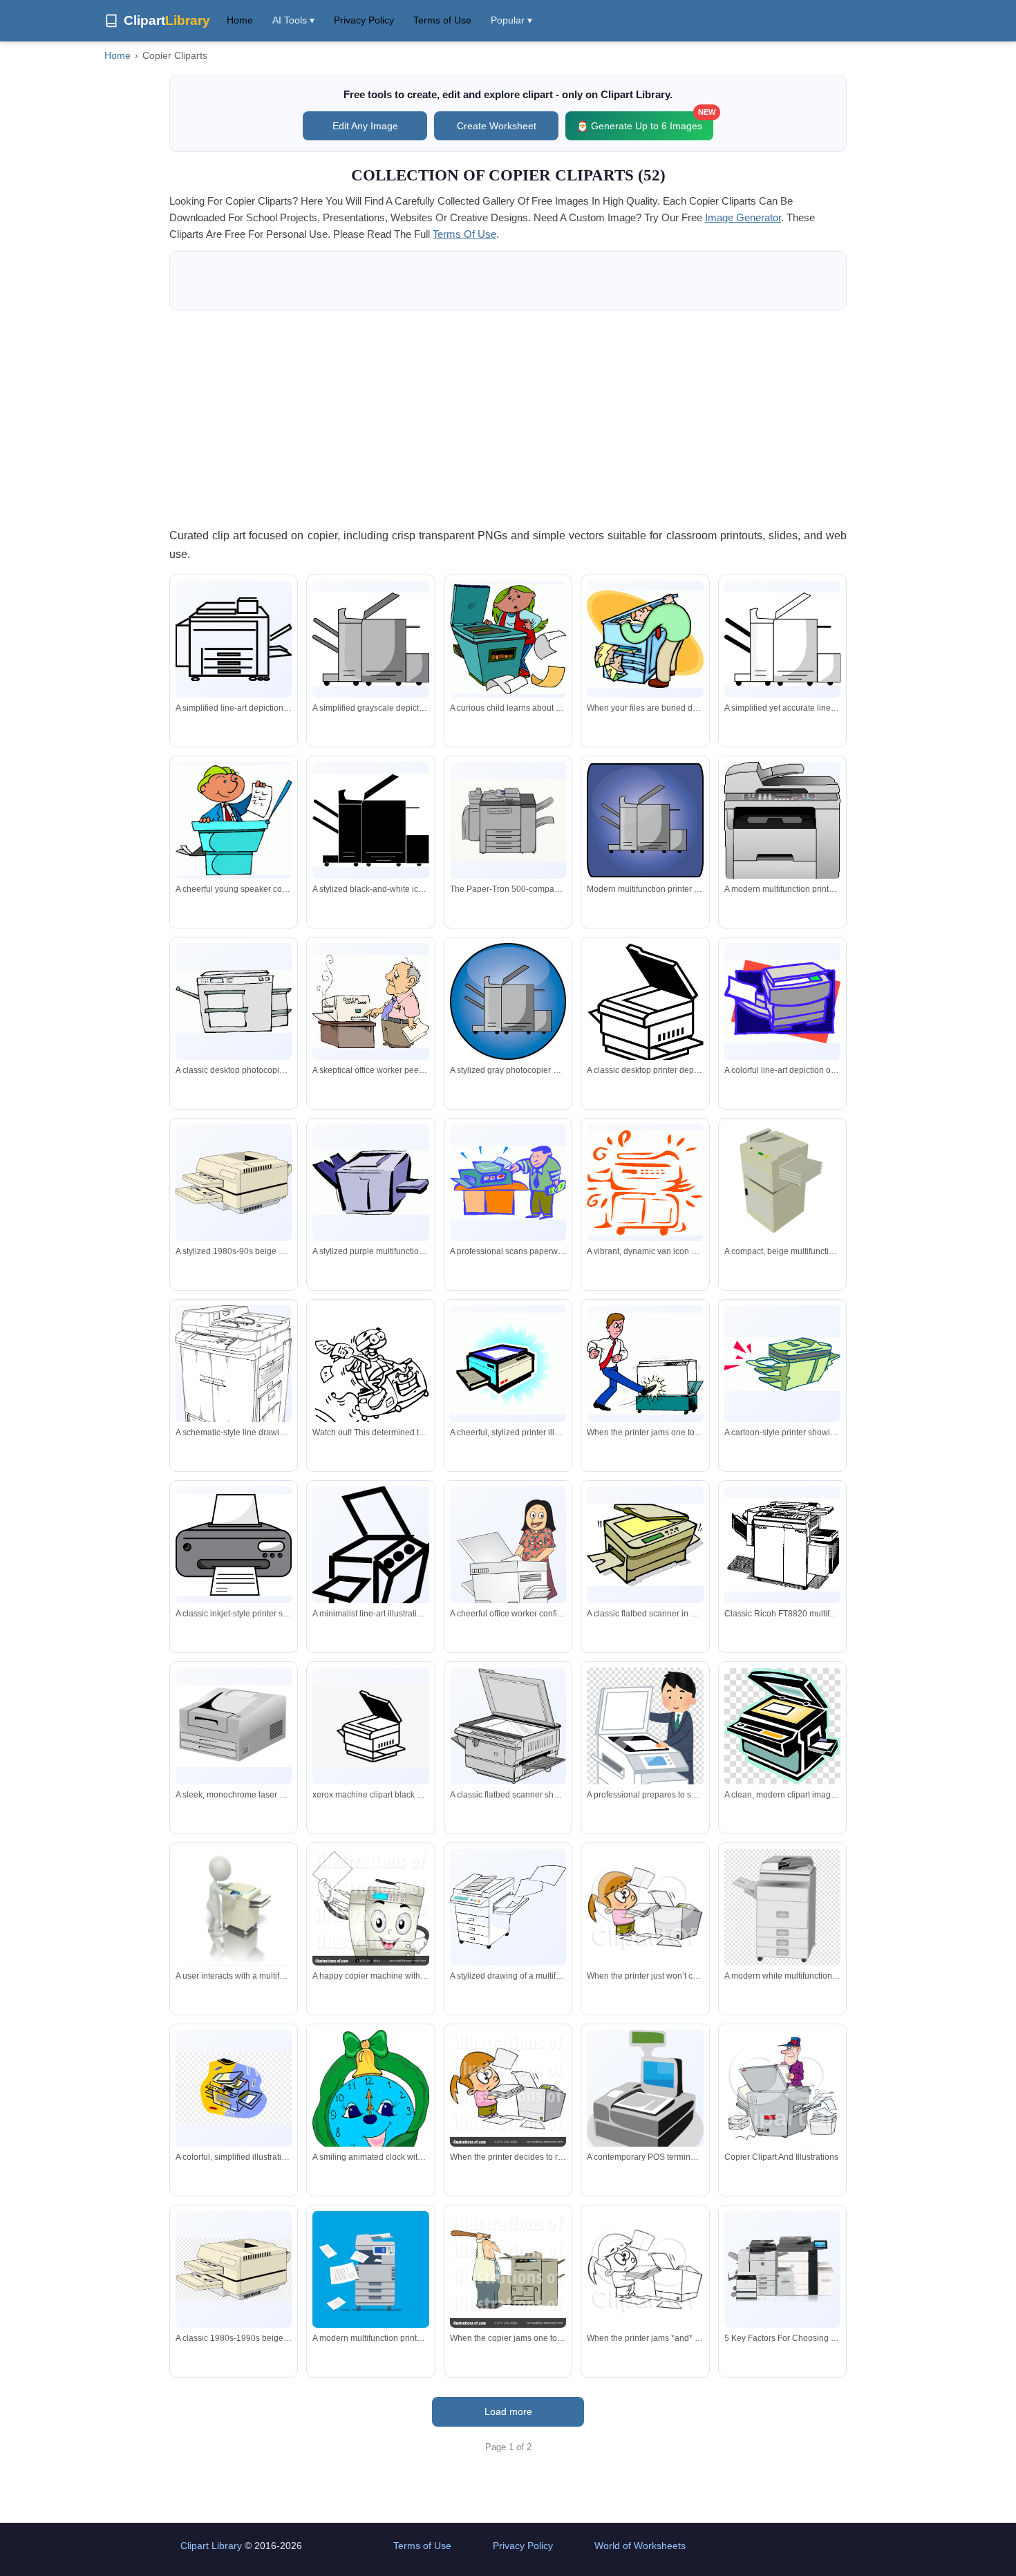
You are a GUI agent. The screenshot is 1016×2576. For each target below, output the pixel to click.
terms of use (464, 234)
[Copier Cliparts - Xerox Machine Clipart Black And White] (370, 1726)
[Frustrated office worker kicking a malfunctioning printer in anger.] (645, 1364)
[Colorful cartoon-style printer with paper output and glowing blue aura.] (508, 1363)
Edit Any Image (365, 126)
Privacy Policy (364, 20)
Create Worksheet (497, 126)
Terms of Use (442, 20)
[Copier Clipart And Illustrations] (782, 2091)
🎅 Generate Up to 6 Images (645, 121)
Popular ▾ (511, 20)
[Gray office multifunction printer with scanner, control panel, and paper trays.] (782, 841)
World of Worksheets (640, 2546)
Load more (508, 2411)
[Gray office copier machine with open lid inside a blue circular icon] (508, 1001)
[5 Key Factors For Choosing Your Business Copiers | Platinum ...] (782, 2270)
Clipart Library (211, 2546)
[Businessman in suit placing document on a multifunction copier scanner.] (645, 1750)
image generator (743, 217)
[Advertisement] (508, 418)
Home (240, 20)
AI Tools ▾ (293, 20)
